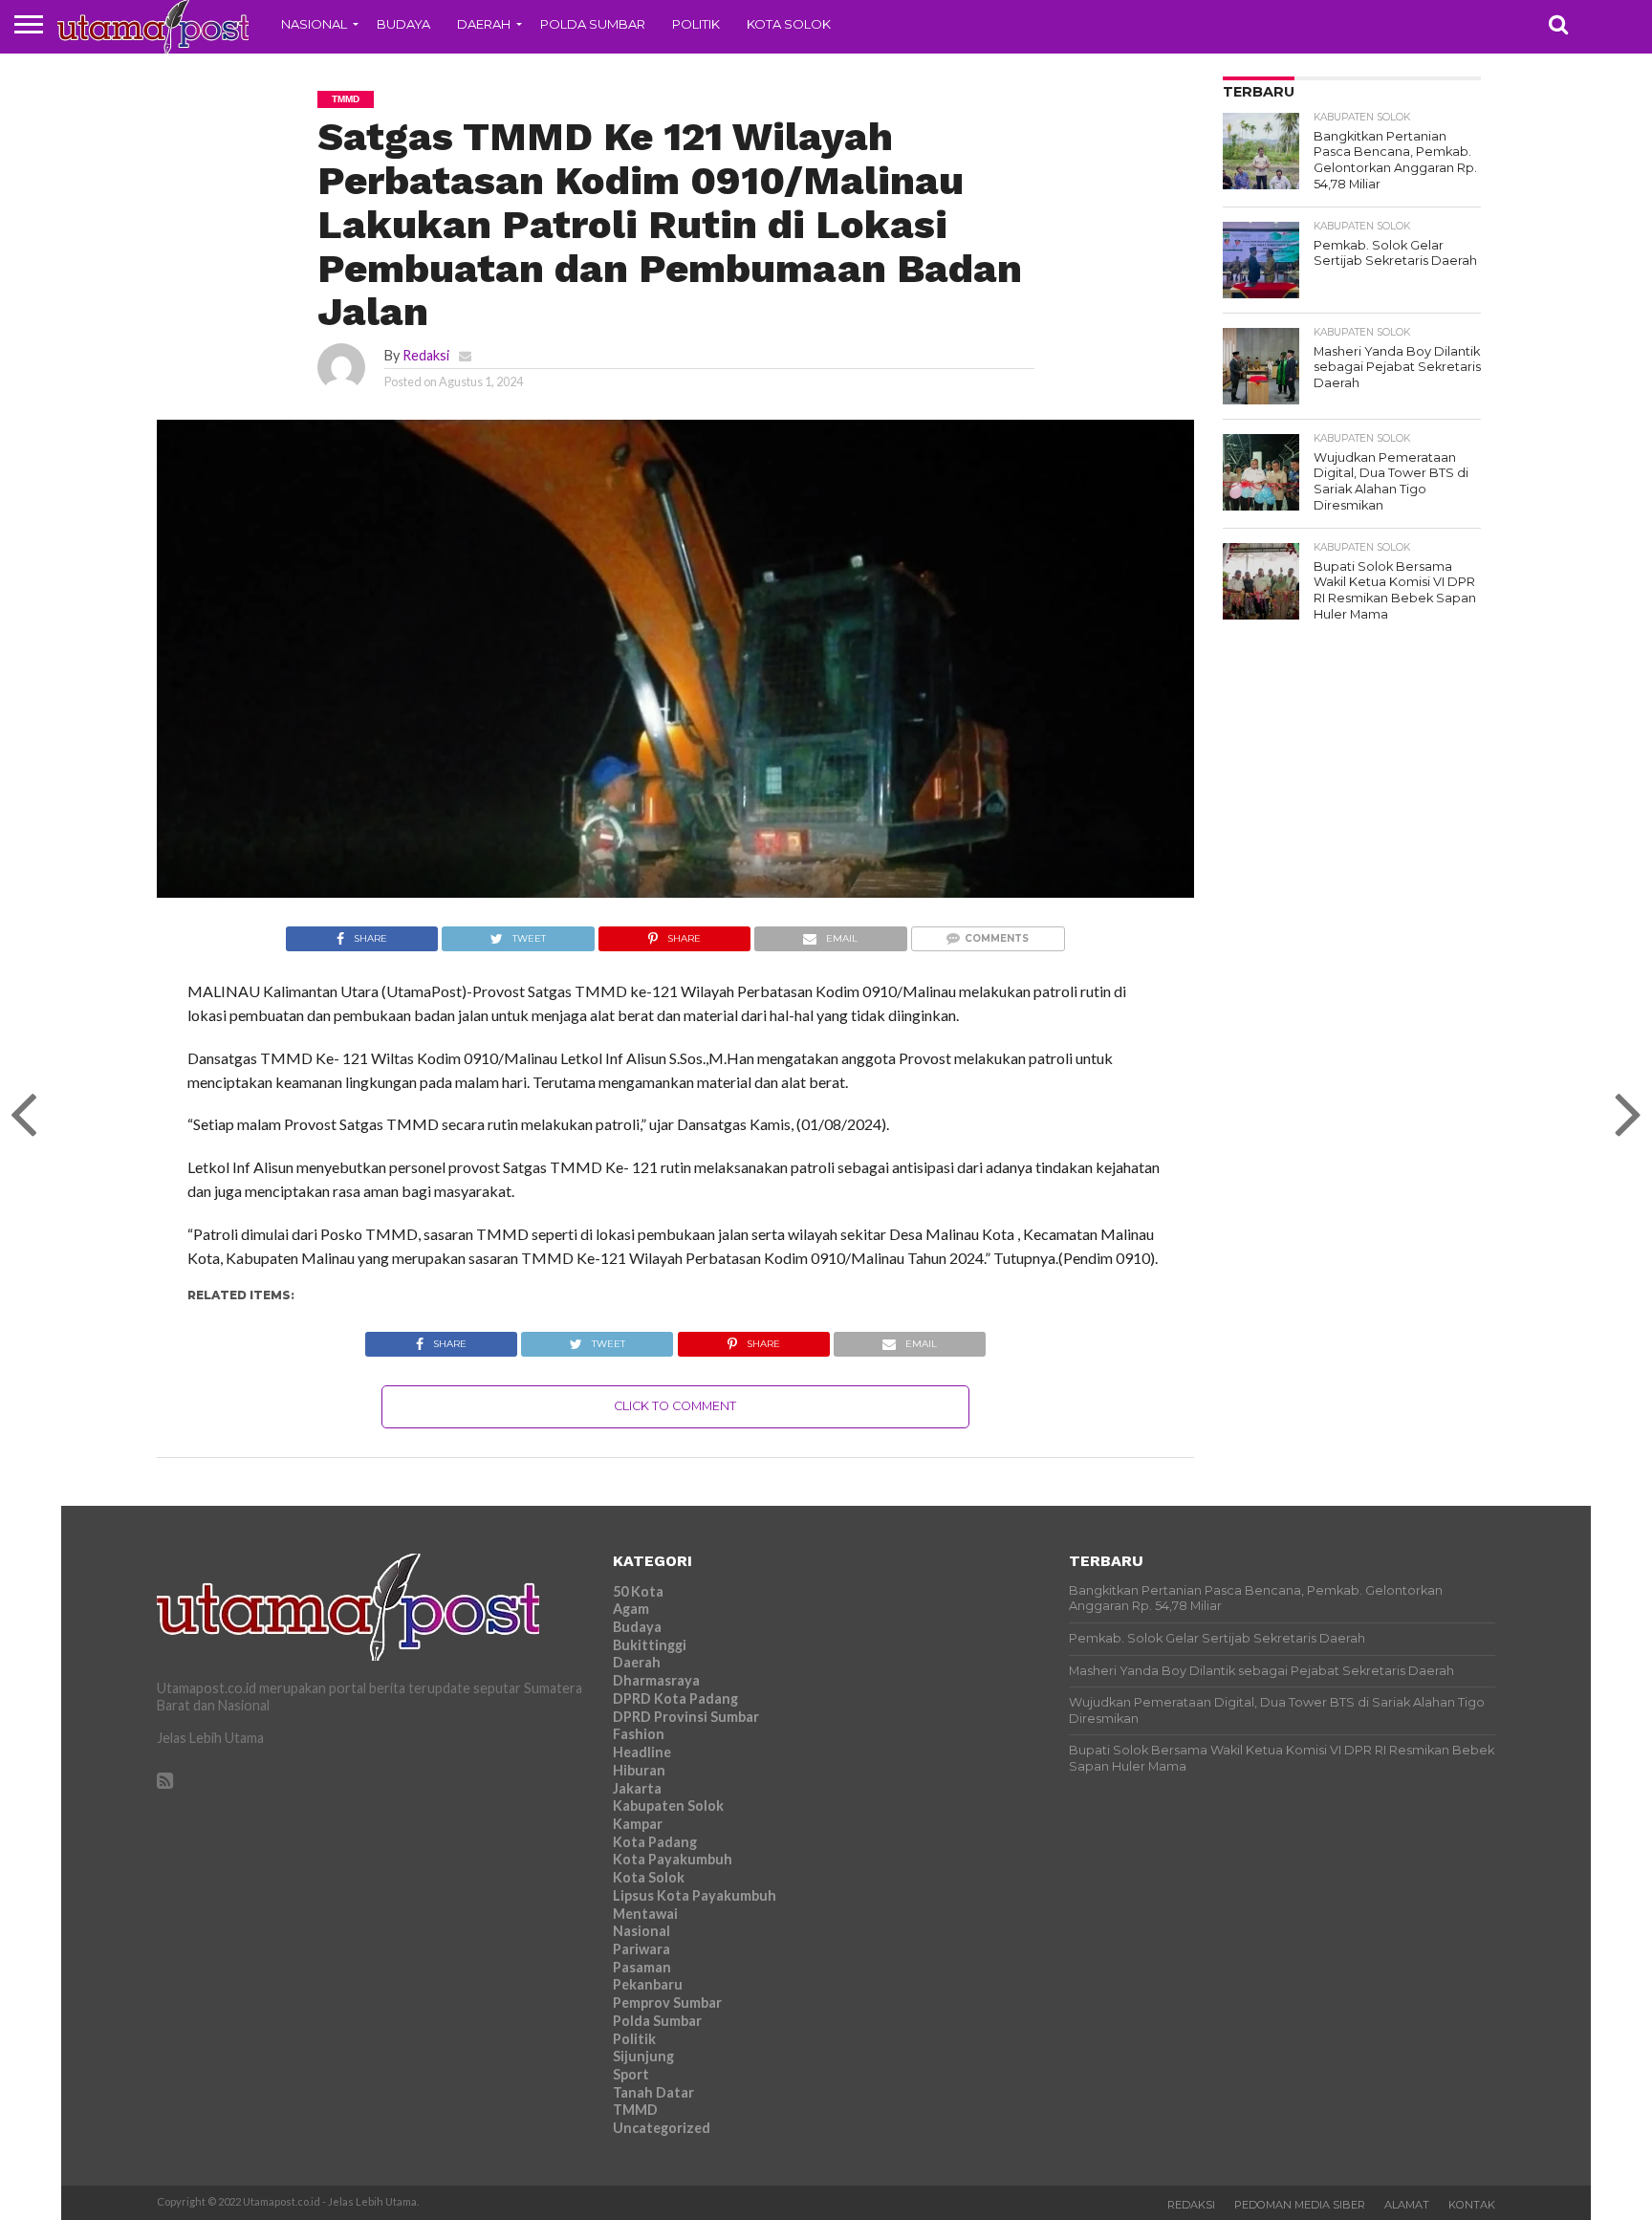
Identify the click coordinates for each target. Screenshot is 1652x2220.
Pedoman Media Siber (1300, 2205)
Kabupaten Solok (668, 1806)
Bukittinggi (650, 1645)
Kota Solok (789, 24)
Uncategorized (662, 2128)
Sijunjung (643, 2056)
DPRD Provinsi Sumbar (686, 1717)
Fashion (639, 1734)
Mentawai (645, 1914)
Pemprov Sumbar (667, 2002)
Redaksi (426, 355)
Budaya (403, 24)
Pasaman (642, 1967)
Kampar (638, 1824)
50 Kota (638, 1591)
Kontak (1472, 2205)
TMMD (635, 2110)
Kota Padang (655, 1842)
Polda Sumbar (593, 24)
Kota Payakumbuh (673, 1859)
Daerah (484, 24)
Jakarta (637, 1788)
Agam (631, 1609)
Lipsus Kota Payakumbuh (695, 1895)
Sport (631, 2074)
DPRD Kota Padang (675, 1698)
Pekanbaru (648, 1984)
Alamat (1407, 2205)
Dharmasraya (656, 1680)
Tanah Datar (653, 2092)
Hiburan (639, 1770)
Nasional (314, 24)
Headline (642, 1752)
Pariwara (641, 1949)
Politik (696, 24)
